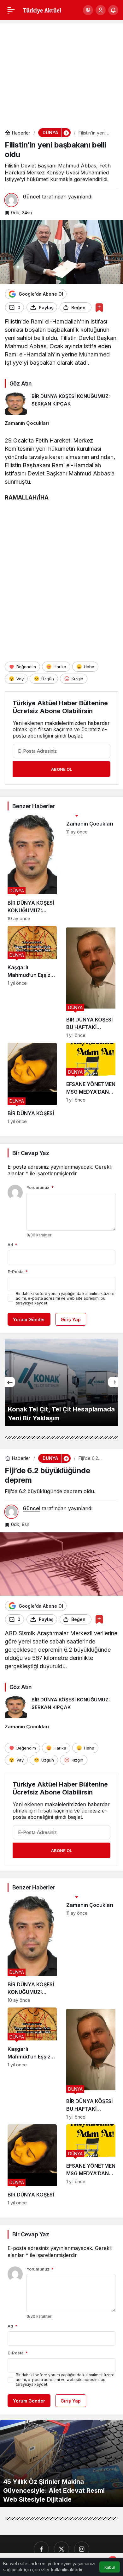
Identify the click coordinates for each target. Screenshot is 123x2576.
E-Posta (18, 1272)
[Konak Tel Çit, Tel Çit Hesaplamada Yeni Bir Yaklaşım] (61, 1382)
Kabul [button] (110, 2567)
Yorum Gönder (29, 1319)
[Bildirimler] (113, 10)
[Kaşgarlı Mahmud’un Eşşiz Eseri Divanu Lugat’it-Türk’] (32, 982)
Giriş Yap (71, 1319)
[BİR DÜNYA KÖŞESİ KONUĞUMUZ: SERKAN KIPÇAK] (61, 404)
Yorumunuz (40, 1187)
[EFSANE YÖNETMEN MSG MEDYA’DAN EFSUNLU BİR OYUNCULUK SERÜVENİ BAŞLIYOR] (91, 1083)
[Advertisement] (61, 72)
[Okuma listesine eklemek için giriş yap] (99, 308)
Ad (12, 1245)
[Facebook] (41, 2549)
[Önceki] (10, 1382)
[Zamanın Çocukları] (61, 423)
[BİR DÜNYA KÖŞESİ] (32, 1083)
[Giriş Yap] (101, 10)
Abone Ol (61, 769)
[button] (88, 10)
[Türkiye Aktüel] (42, 9)
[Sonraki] (113, 1382)
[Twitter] (61, 2549)
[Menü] (11, 10)
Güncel (32, 197)
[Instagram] (82, 2549)
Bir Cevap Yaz (31, 1153)
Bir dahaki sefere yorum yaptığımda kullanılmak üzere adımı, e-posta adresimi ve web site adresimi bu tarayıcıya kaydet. (65, 1298)
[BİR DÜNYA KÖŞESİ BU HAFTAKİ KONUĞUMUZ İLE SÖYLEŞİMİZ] (91, 982)
